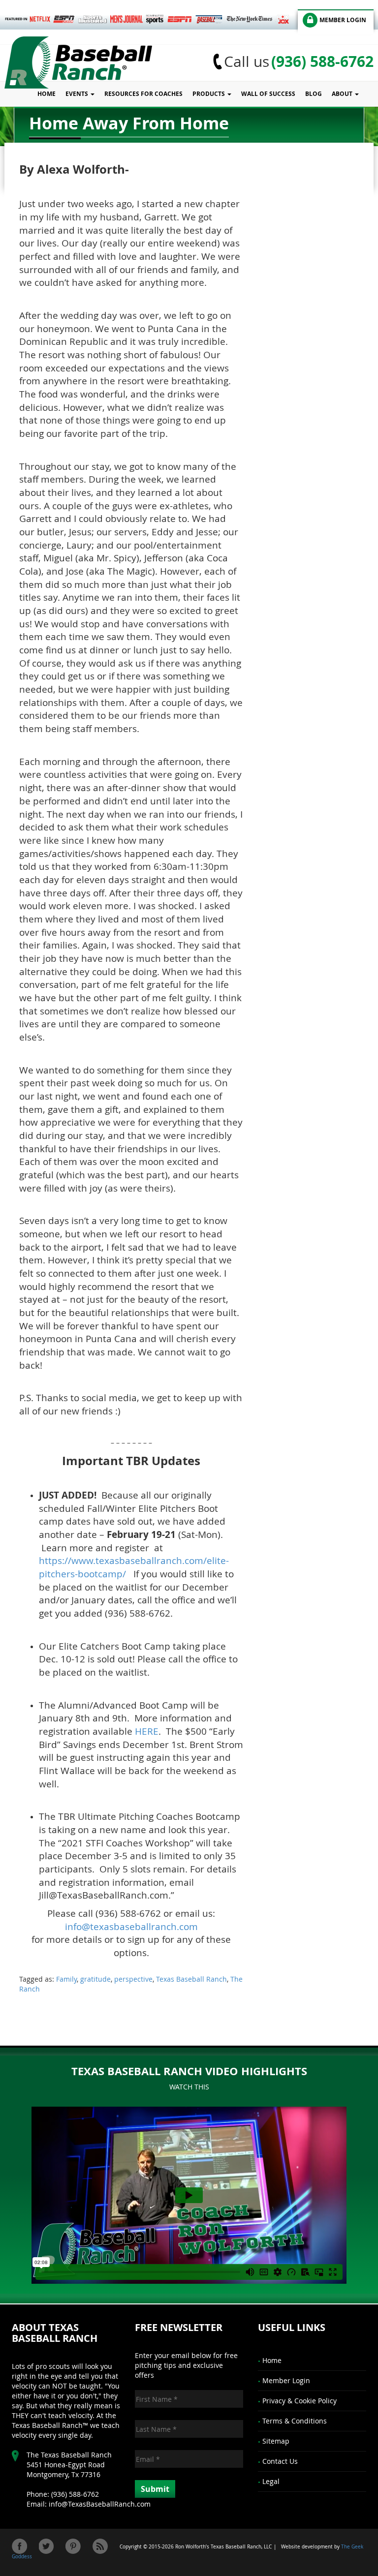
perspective (133, 1979)
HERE (147, 1731)
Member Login (286, 2380)
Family (66, 1979)
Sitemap (276, 2441)
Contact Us (280, 2461)
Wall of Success (268, 94)
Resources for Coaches (143, 94)
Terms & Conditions (295, 2421)
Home (47, 94)
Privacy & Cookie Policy (299, 2401)
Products (209, 94)
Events (78, 94)
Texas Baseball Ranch (191, 1979)
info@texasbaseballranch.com (131, 1926)
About (343, 94)
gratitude (95, 1979)
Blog (314, 94)
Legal (271, 2481)
